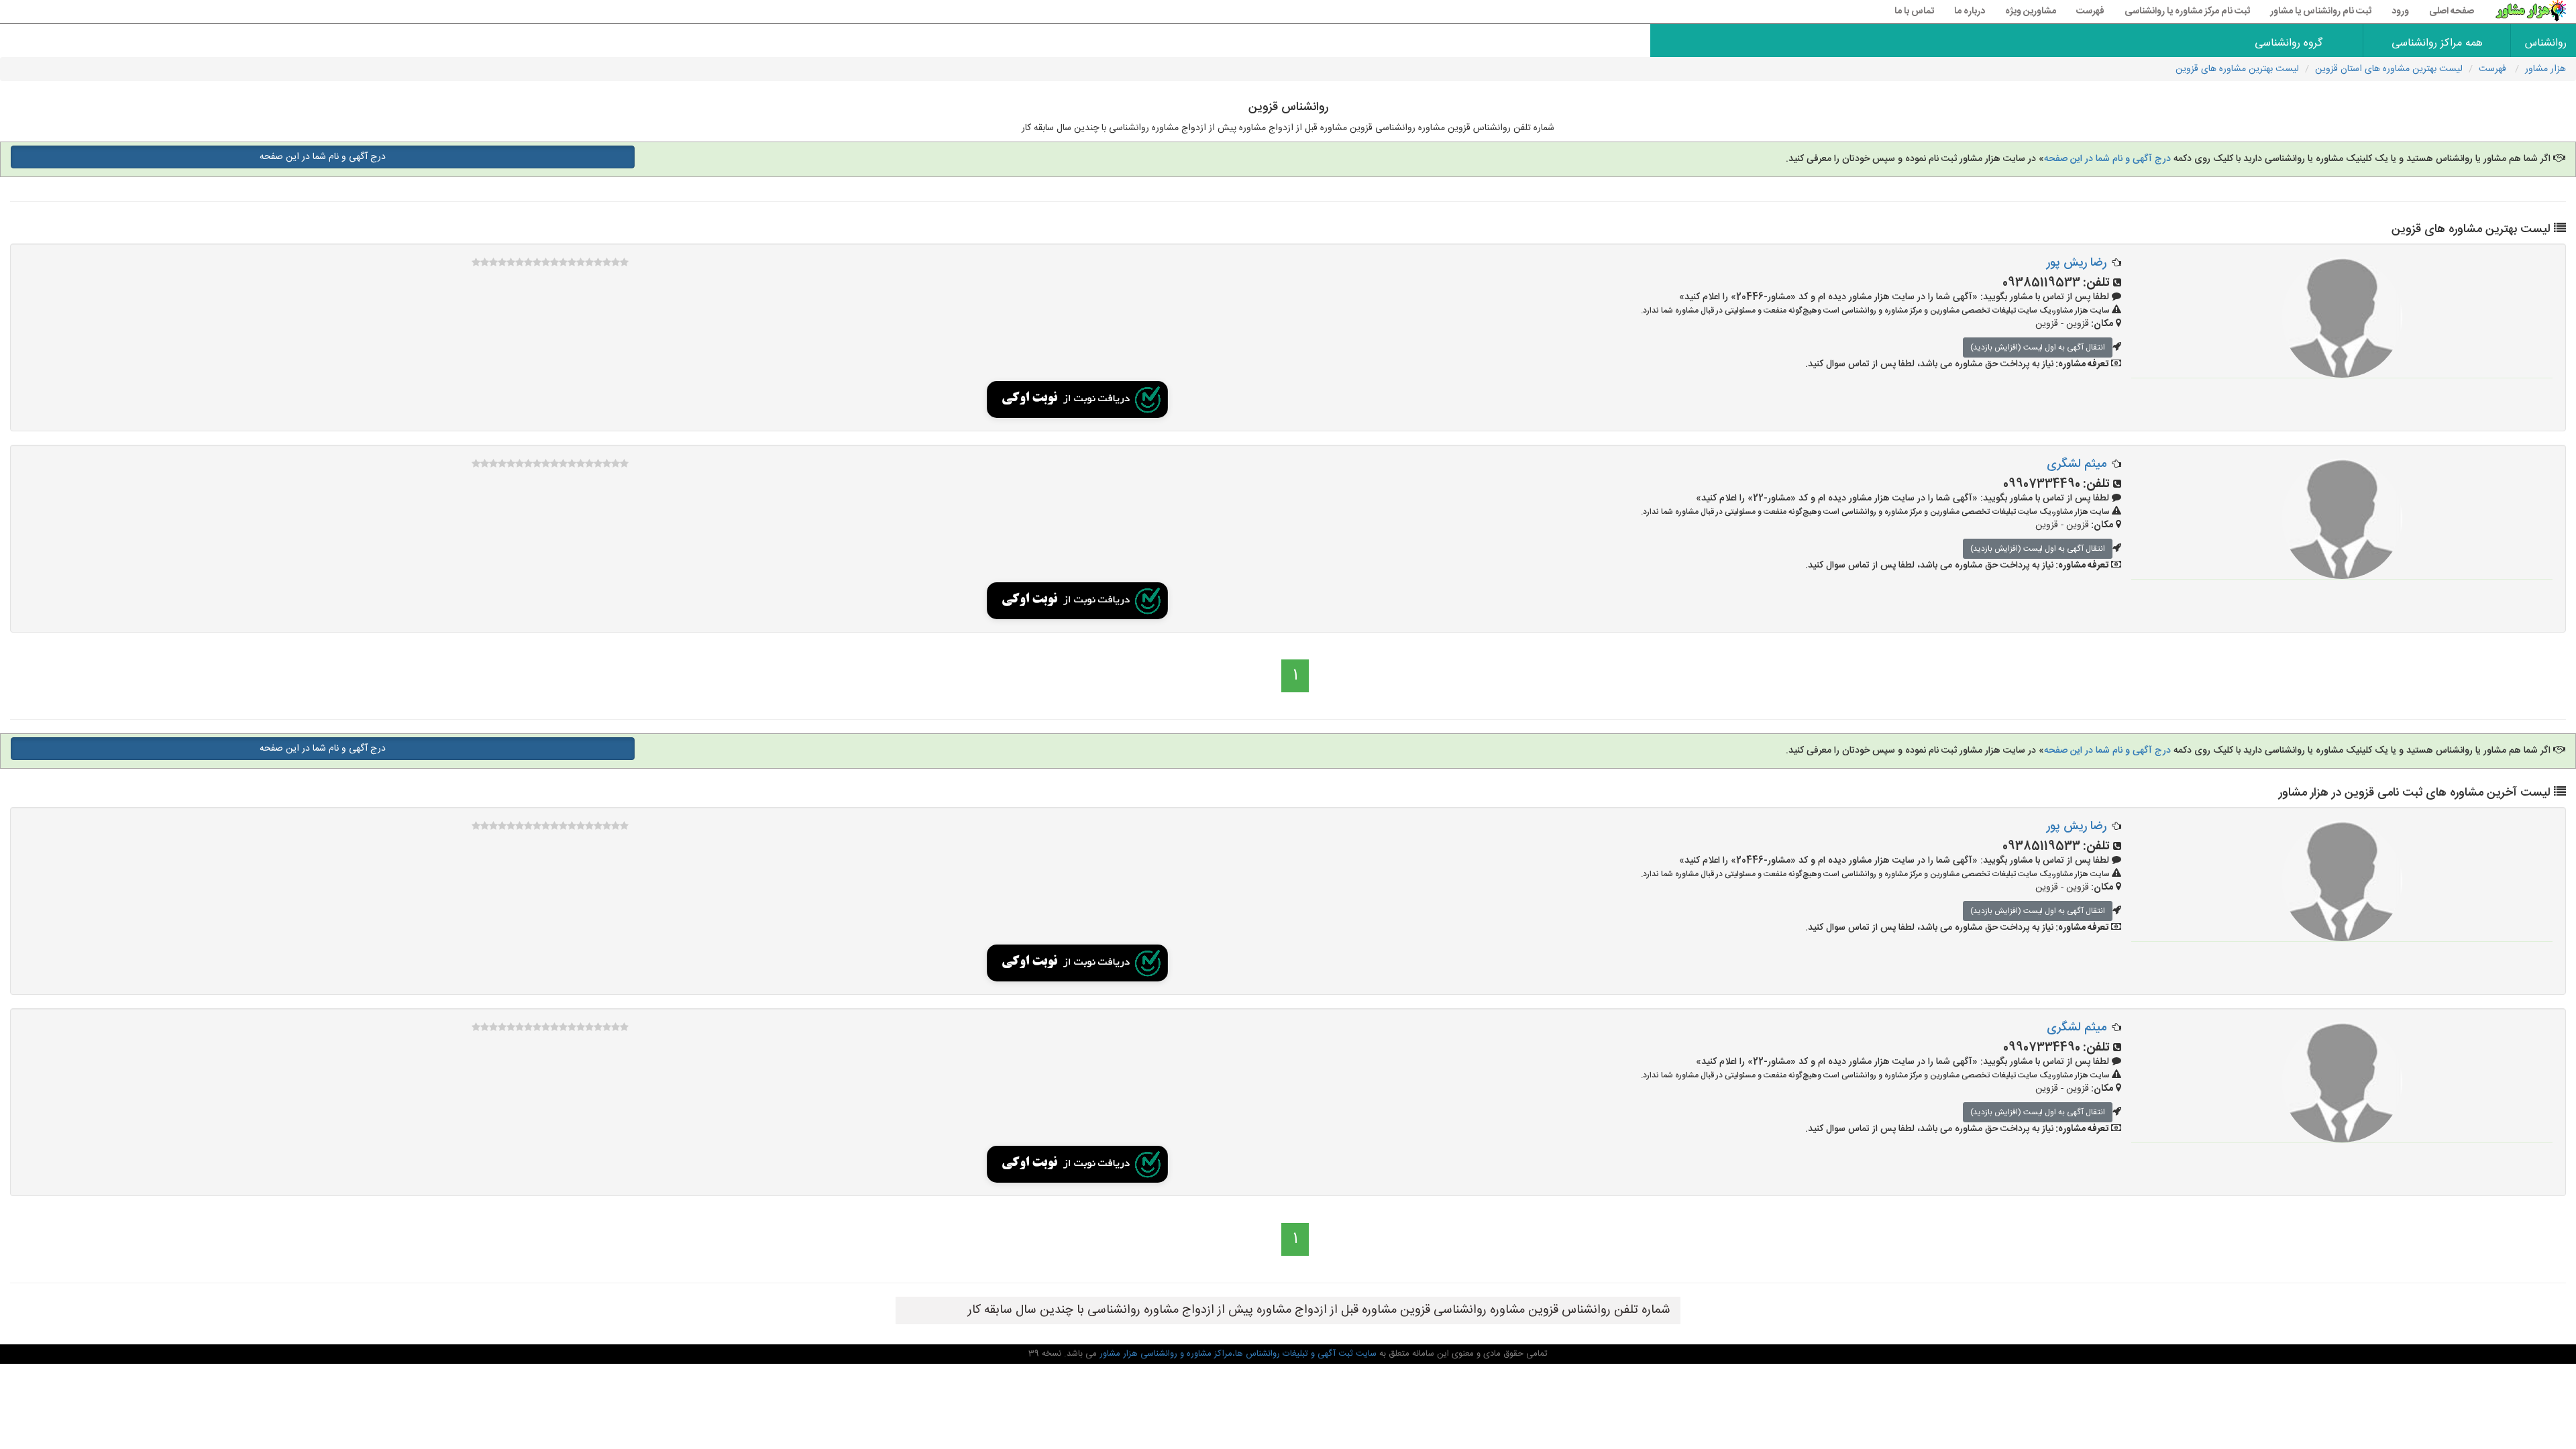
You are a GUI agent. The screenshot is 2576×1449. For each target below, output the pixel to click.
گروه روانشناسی (2289, 43)
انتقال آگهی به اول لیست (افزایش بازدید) (2038, 347)
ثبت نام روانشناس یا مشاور (2321, 11)
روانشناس (2546, 43)
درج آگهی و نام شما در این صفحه (2107, 159)
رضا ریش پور (2077, 263)
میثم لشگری (2077, 464)
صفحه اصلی (2452, 11)
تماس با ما (1914, 11)
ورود (2400, 11)
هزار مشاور (2545, 69)
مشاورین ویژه (2031, 11)
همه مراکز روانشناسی (2437, 43)
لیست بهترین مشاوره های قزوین (2237, 69)
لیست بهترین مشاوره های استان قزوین (2389, 69)
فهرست (2090, 11)
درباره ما (1970, 11)
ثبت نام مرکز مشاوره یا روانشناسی (2187, 11)
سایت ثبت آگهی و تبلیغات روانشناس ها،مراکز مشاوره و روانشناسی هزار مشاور (1237, 1354)
